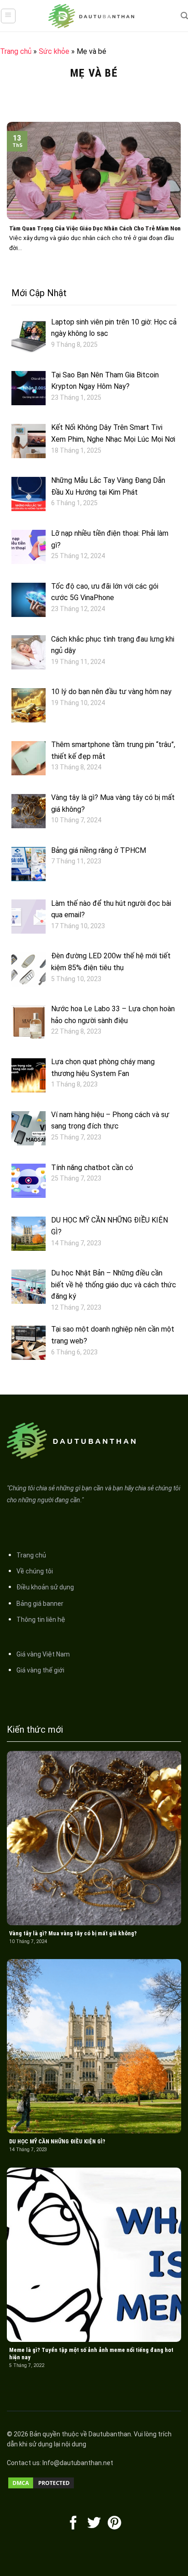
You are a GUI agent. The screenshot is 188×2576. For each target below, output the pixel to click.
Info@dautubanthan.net (78, 2463)
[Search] (184, 16)
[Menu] (8, 16)
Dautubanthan (110, 2434)
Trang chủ (16, 51)
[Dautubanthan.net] (94, 16)
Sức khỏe (54, 51)
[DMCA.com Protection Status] (41, 2483)
